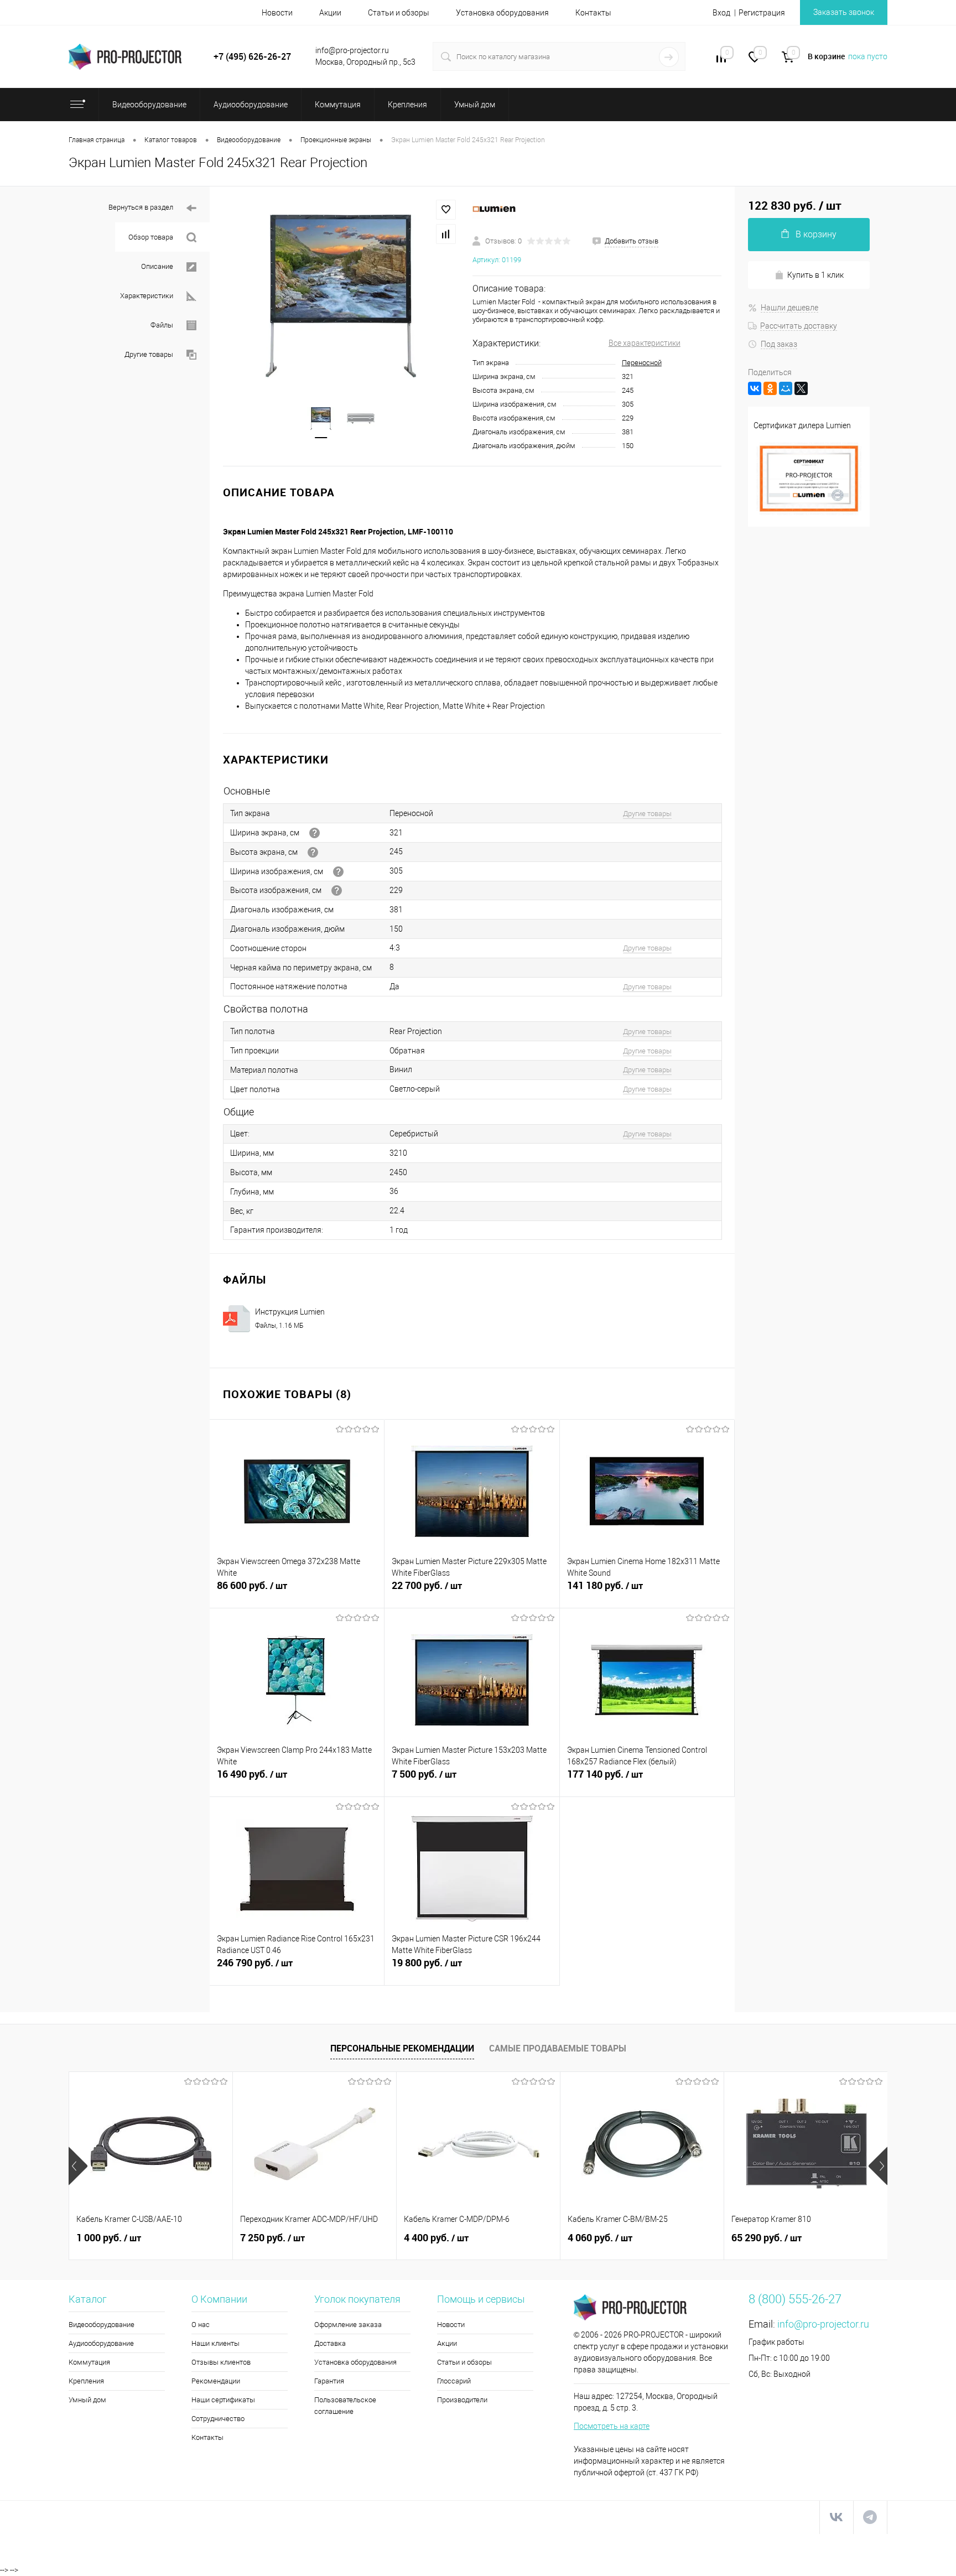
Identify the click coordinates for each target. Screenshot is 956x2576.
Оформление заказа (348, 2325)
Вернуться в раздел (141, 207)
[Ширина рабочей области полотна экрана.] (338, 872)
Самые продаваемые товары (558, 2048)
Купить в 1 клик (815, 275)
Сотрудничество (218, 2419)
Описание (157, 266)
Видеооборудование (102, 2325)
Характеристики (147, 296)
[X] (801, 388)
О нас (201, 2325)
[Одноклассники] (770, 388)
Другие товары (149, 354)
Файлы (162, 325)
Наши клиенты (215, 2343)
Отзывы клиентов (221, 2362)
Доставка (330, 2343)
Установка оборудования (502, 13)
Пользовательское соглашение (345, 2406)
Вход (721, 13)
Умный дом (87, 2400)
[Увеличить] (341, 296)
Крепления (86, 2381)
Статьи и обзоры (399, 13)
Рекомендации (216, 2381)
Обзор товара (151, 237)
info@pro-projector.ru (823, 2324)
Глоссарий (454, 2381)
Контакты (593, 13)
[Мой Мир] (786, 388)
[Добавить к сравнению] (446, 234)
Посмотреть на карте (612, 2426)
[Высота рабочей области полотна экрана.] (337, 890)
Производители (462, 2400)
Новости (277, 13)
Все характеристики (645, 343)
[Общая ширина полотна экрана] (315, 833)
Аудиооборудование (101, 2343)
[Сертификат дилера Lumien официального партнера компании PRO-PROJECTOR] (809, 515)
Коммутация (89, 2362)
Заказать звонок (844, 12)
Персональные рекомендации (402, 2048)
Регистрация (762, 13)
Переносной (642, 363)
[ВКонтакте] (755, 388)
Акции (330, 13)
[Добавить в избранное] (446, 210)
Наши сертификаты (223, 2400)
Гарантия (329, 2381)
